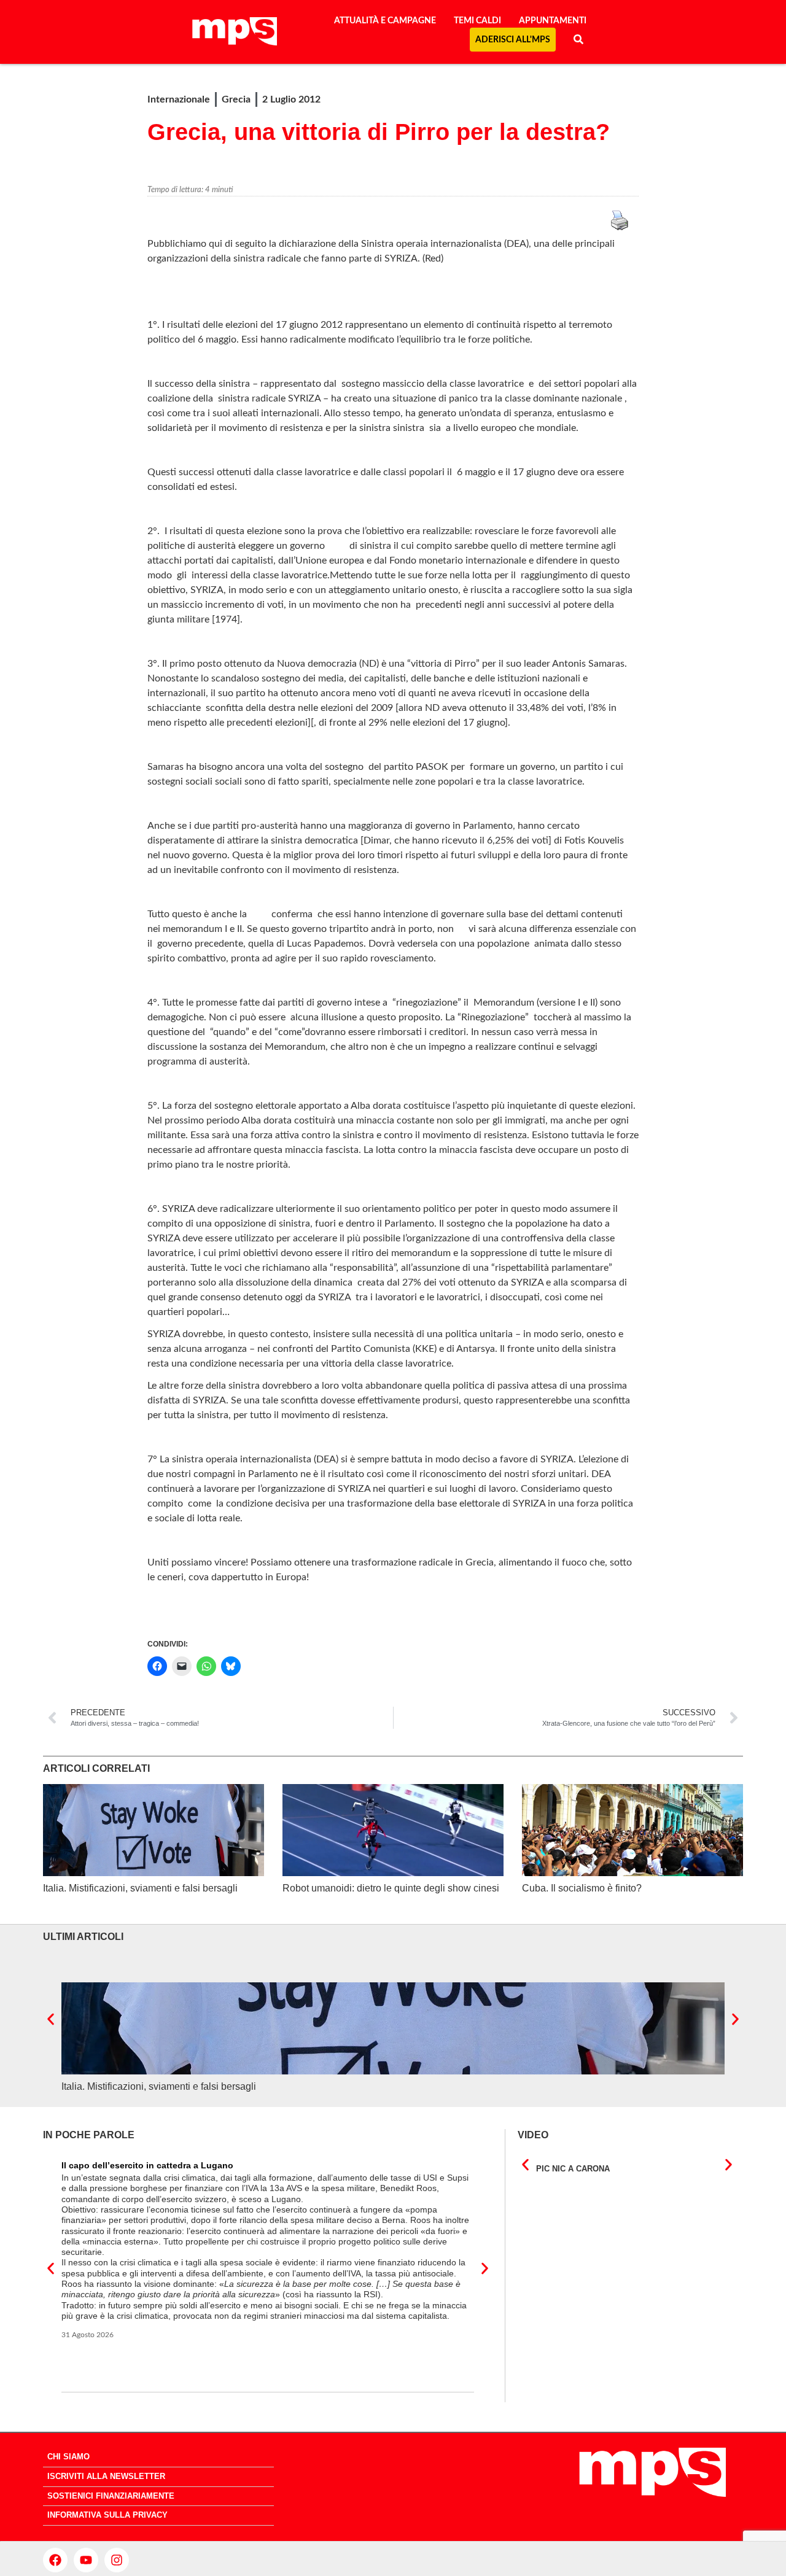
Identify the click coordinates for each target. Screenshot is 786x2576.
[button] (51, 2019)
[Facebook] (55, 2560)
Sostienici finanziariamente (111, 2496)
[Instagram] (117, 2560)
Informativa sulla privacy (107, 2515)
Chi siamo (68, 2457)
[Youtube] (86, 2560)
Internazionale (179, 99)
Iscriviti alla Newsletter (106, 2476)
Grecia (236, 99)
